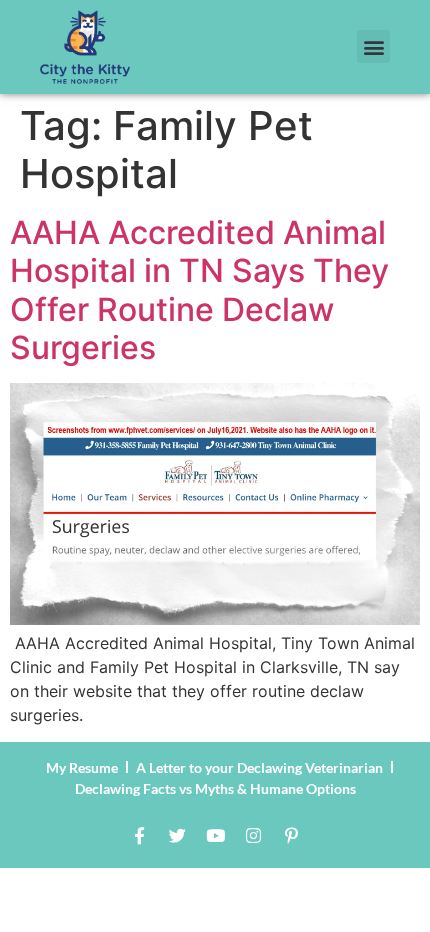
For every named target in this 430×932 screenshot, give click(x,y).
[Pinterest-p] (291, 836)
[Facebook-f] (139, 836)
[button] (373, 46)
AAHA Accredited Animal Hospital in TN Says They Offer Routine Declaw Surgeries (199, 290)
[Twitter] (177, 836)
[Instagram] (253, 836)
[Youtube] (215, 836)
